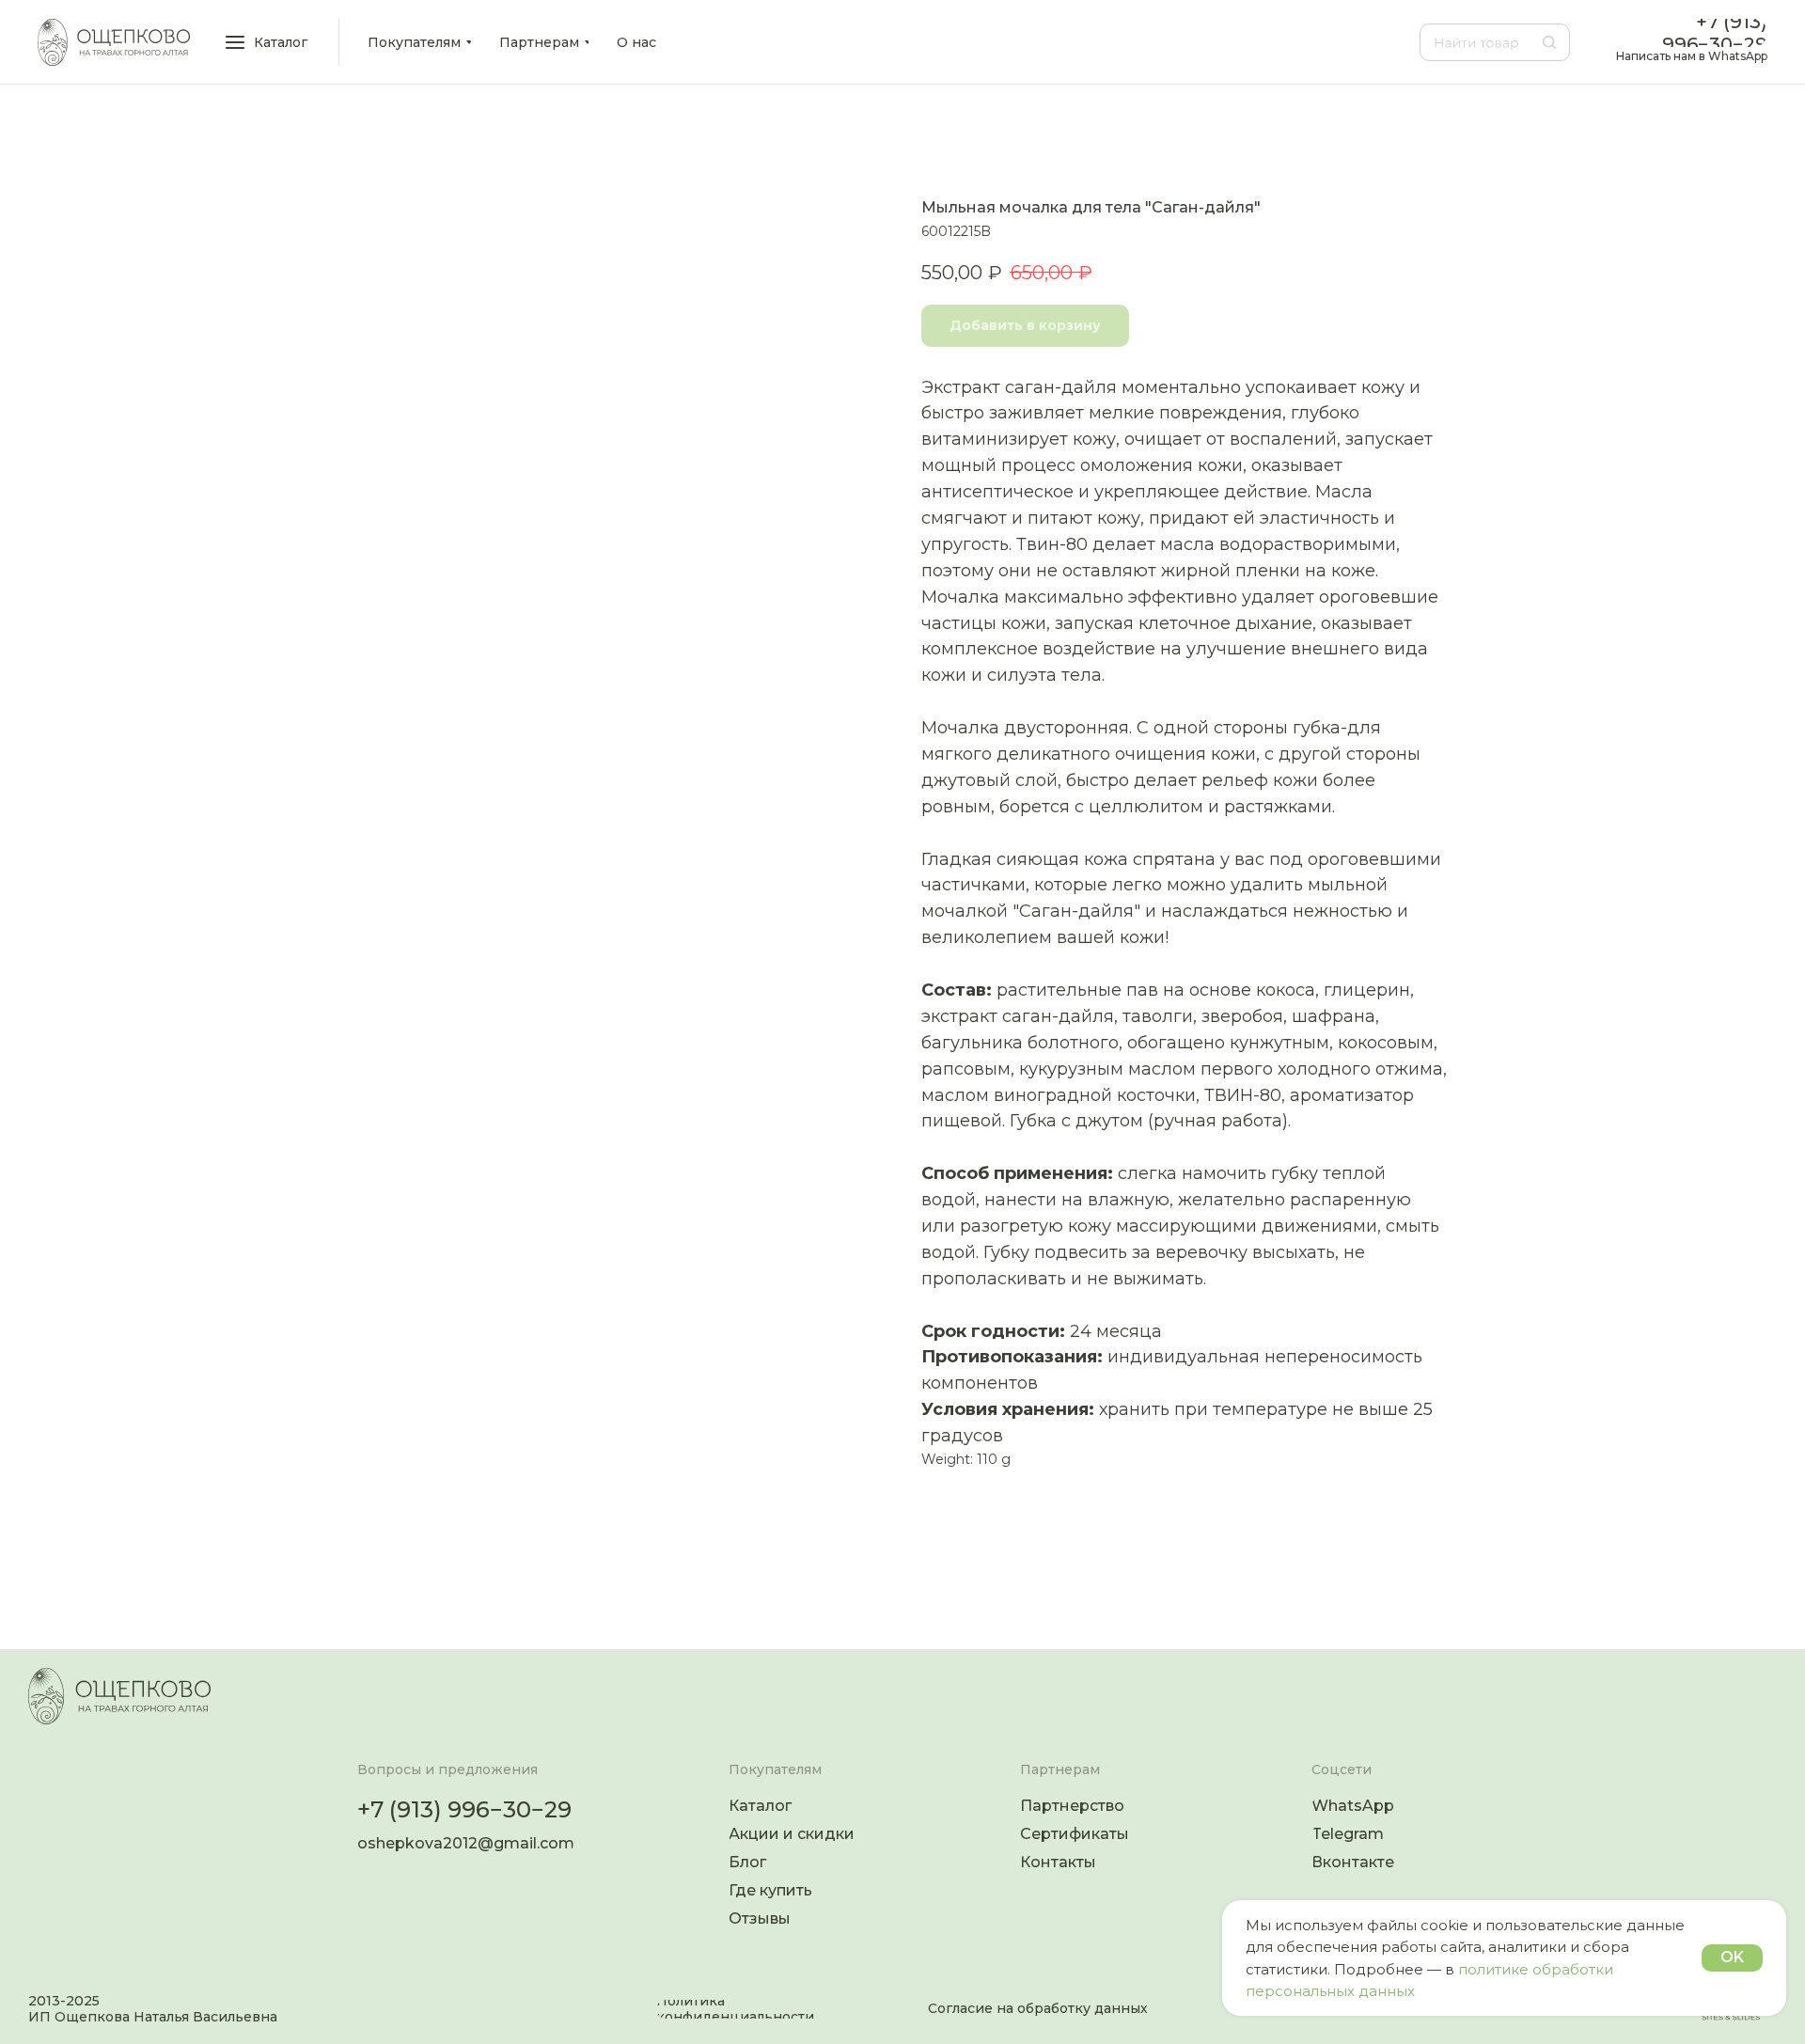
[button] (268, 42)
